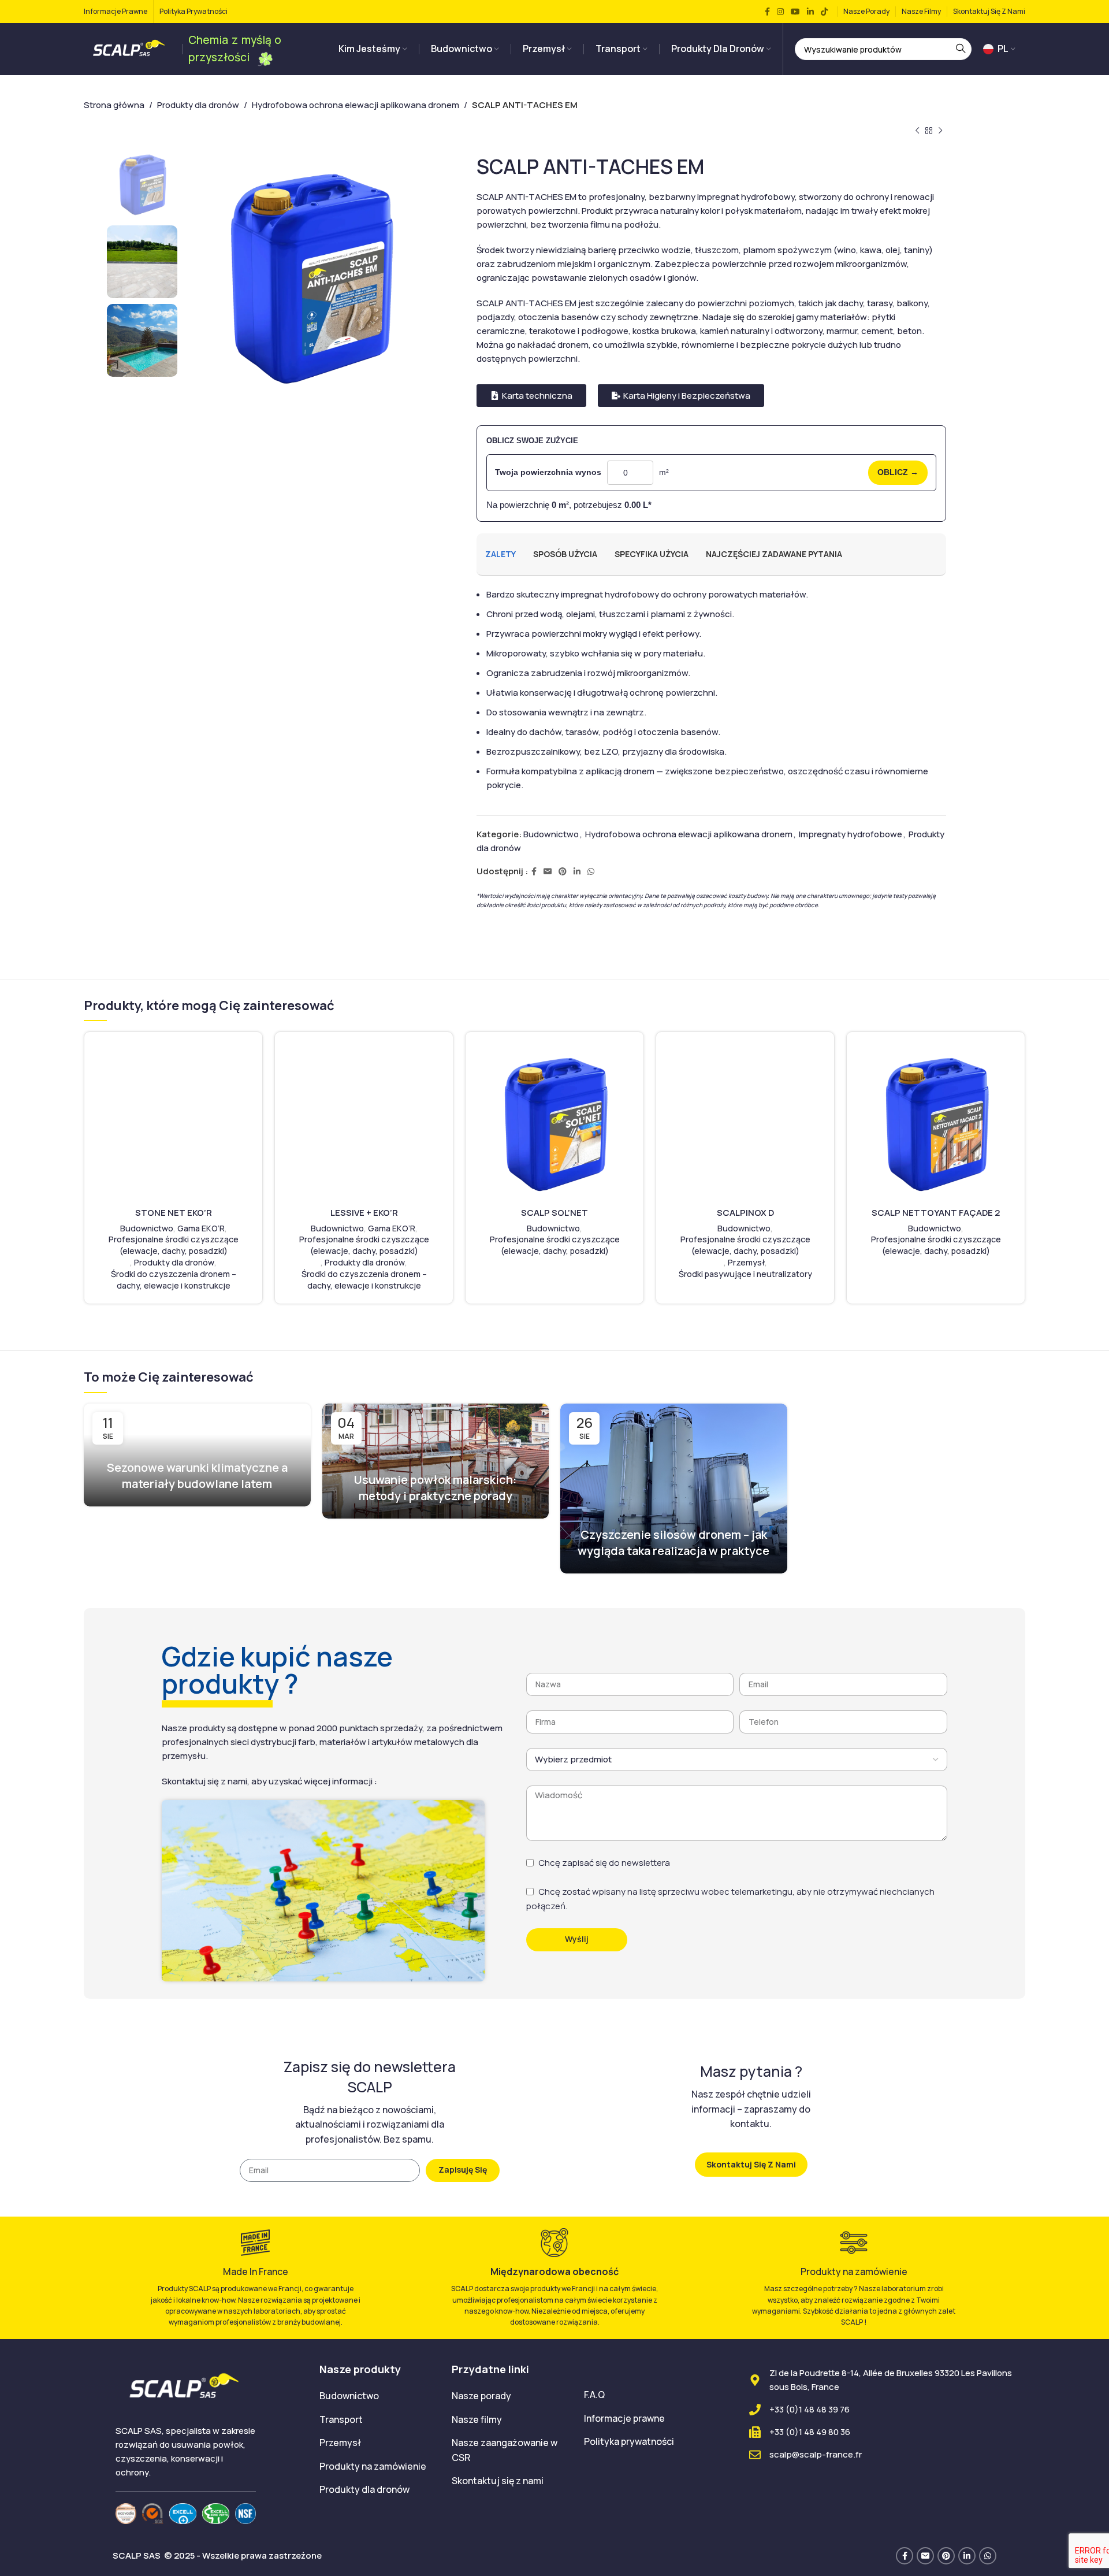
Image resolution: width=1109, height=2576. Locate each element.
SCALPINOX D (745, 1213)
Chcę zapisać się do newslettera (604, 1863)
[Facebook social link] (767, 12)
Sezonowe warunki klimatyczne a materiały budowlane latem (197, 1476)
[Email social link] (548, 872)
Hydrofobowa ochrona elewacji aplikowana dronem (356, 105)
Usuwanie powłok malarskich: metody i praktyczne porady (435, 1488)
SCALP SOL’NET (554, 1213)
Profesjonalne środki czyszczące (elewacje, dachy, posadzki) (174, 1245)
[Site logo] (130, 48)
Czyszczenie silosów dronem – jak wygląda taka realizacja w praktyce (673, 1543)
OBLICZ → (898, 472)
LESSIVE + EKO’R (364, 1213)
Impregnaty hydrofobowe (851, 834)
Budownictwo (551, 834)
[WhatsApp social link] (591, 872)
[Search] (961, 49)
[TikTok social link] (824, 12)
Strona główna (114, 105)
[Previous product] (917, 131)
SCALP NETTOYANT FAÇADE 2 (936, 1213)
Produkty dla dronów (198, 105)
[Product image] (173, 1122)
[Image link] (126, 2513)
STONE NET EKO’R (174, 1213)
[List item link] (377, 2396)
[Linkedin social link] (810, 12)
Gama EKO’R (201, 1228)
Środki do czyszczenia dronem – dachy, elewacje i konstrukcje (174, 1280)
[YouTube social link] (795, 12)
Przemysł (746, 1262)
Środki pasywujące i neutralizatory (745, 1274)
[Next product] (940, 131)
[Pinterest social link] (563, 872)
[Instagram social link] (780, 12)
